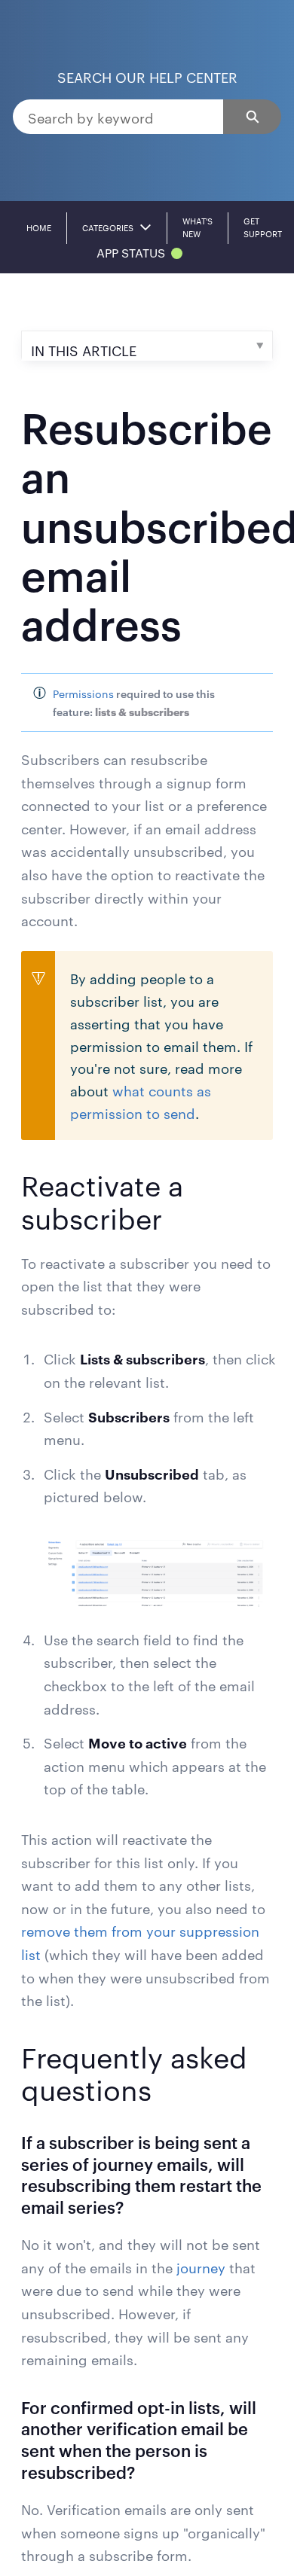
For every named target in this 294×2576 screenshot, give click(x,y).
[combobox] (118, 117)
